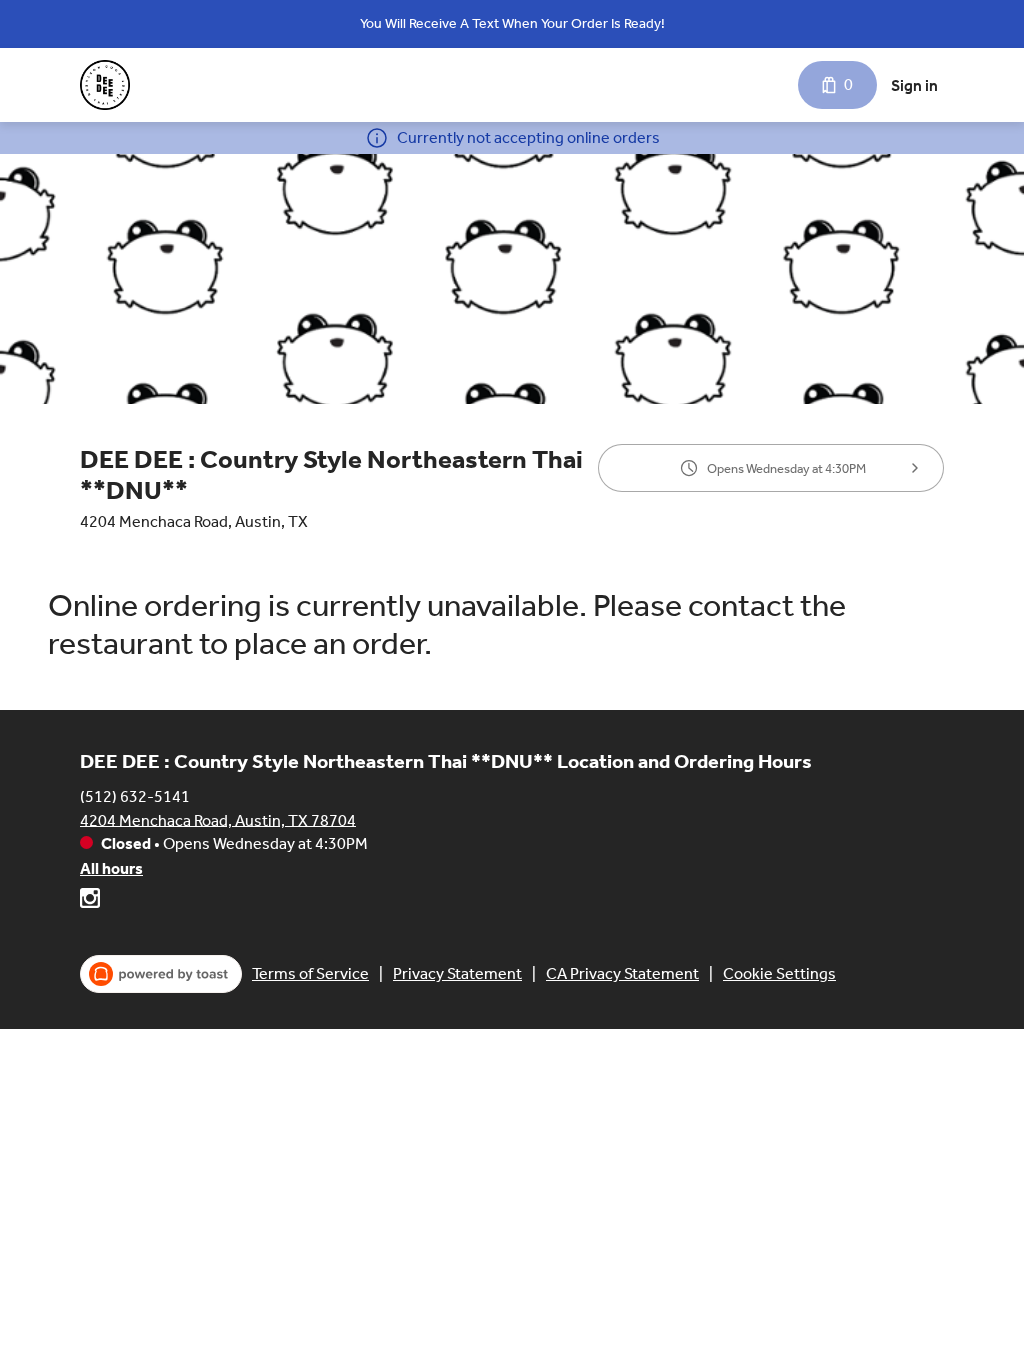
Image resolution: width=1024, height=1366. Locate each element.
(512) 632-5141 (135, 795)
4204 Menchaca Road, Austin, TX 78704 (218, 819)
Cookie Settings (779, 973)
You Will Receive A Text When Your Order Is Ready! (512, 23)
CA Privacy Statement (622, 973)
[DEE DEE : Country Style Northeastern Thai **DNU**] (105, 85)
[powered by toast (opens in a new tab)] (161, 974)
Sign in (914, 85)
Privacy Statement (457, 973)
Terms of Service (310, 973)
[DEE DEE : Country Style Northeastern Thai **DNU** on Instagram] (90, 901)
